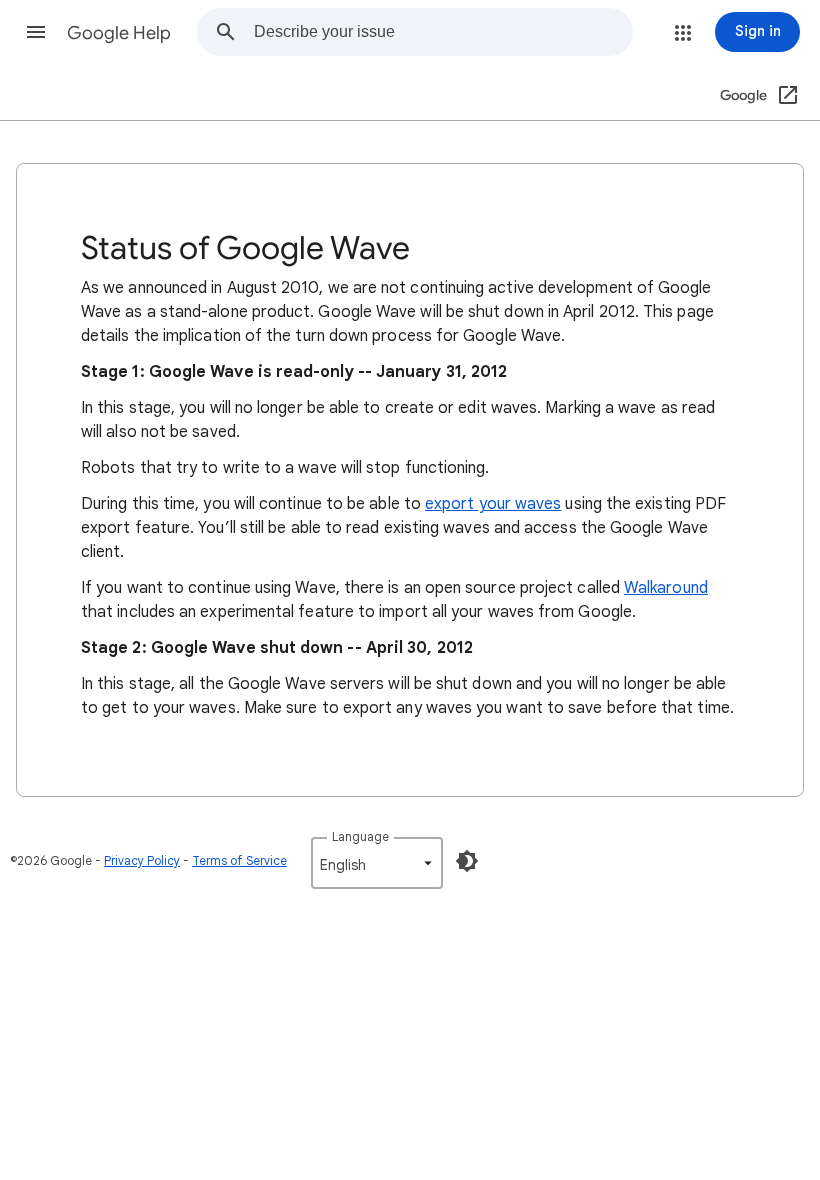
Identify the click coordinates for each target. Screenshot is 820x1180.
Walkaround (666, 588)
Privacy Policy (142, 860)
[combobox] (443, 32)
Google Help (119, 33)
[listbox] (377, 863)
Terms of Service (239, 860)
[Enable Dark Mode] (467, 861)
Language (360, 836)
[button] (36, 32)
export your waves (493, 504)
